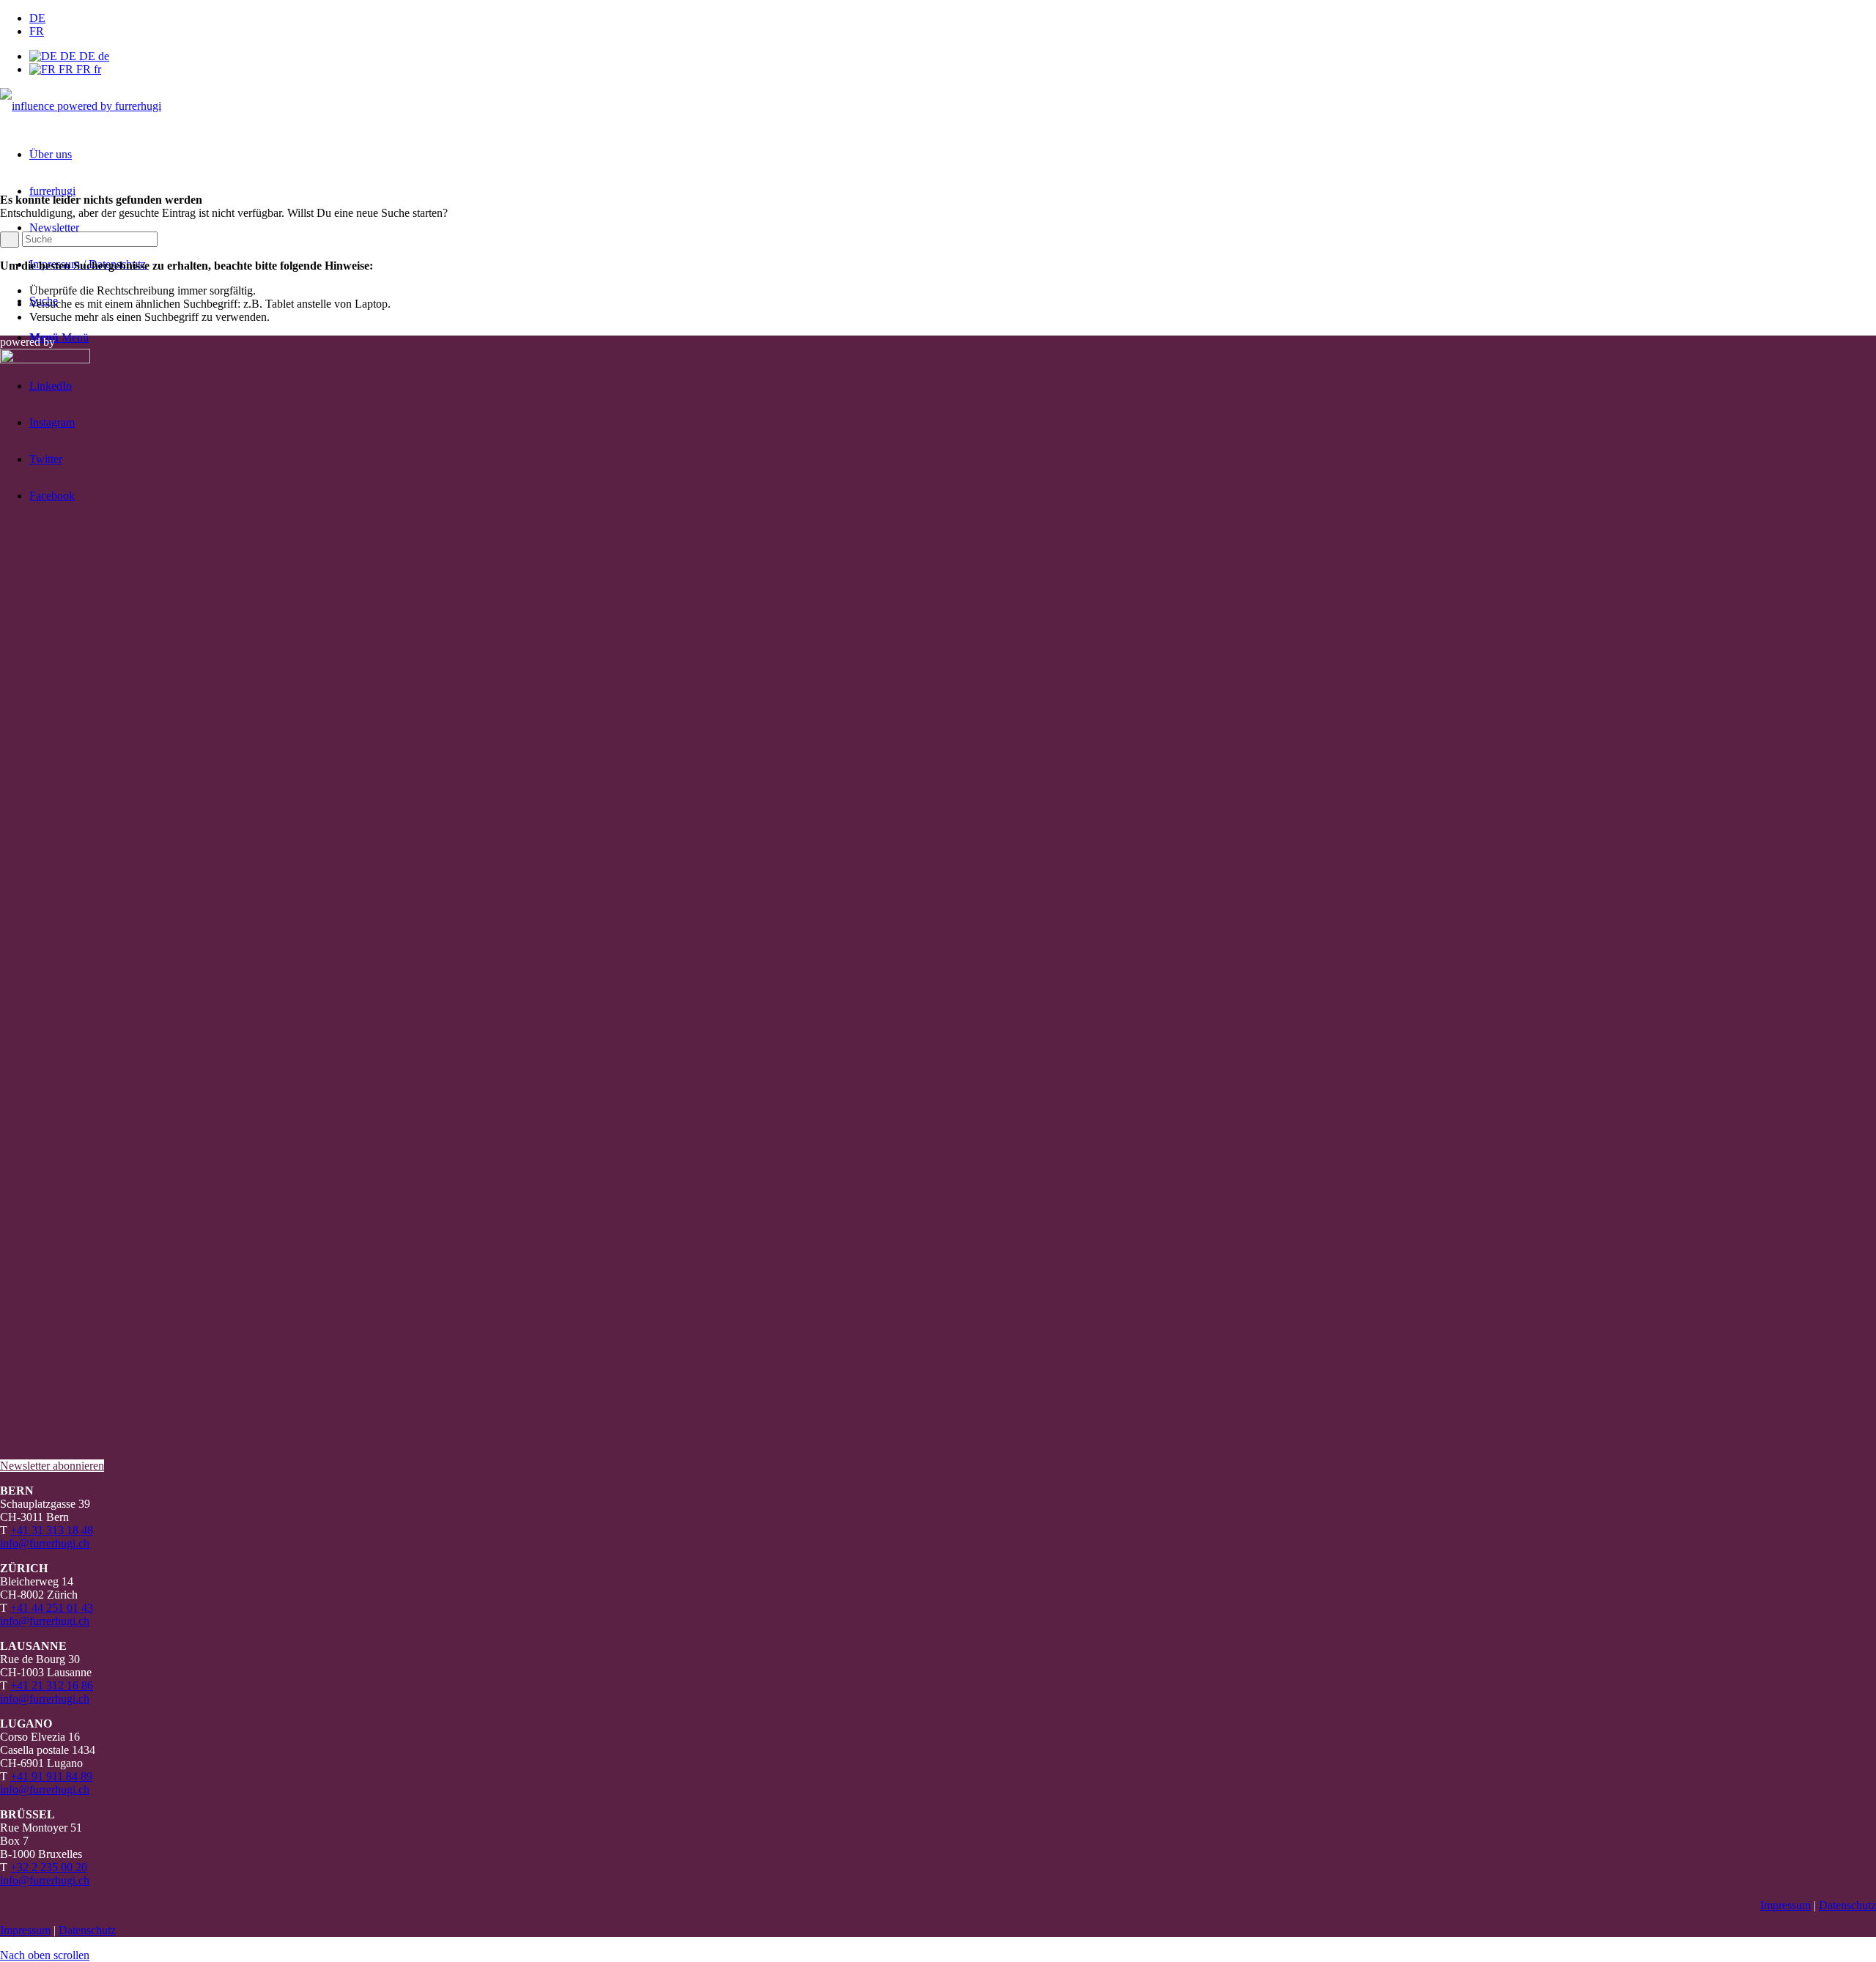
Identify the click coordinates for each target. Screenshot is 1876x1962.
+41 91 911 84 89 (51, 1776)
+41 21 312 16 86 (52, 1685)
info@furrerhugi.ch (45, 1543)
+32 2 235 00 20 (49, 1867)
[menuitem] (953, 18)
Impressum (1785, 1905)
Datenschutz (1847, 1905)
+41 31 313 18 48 (52, 1530)
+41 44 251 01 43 (52, 1608)
